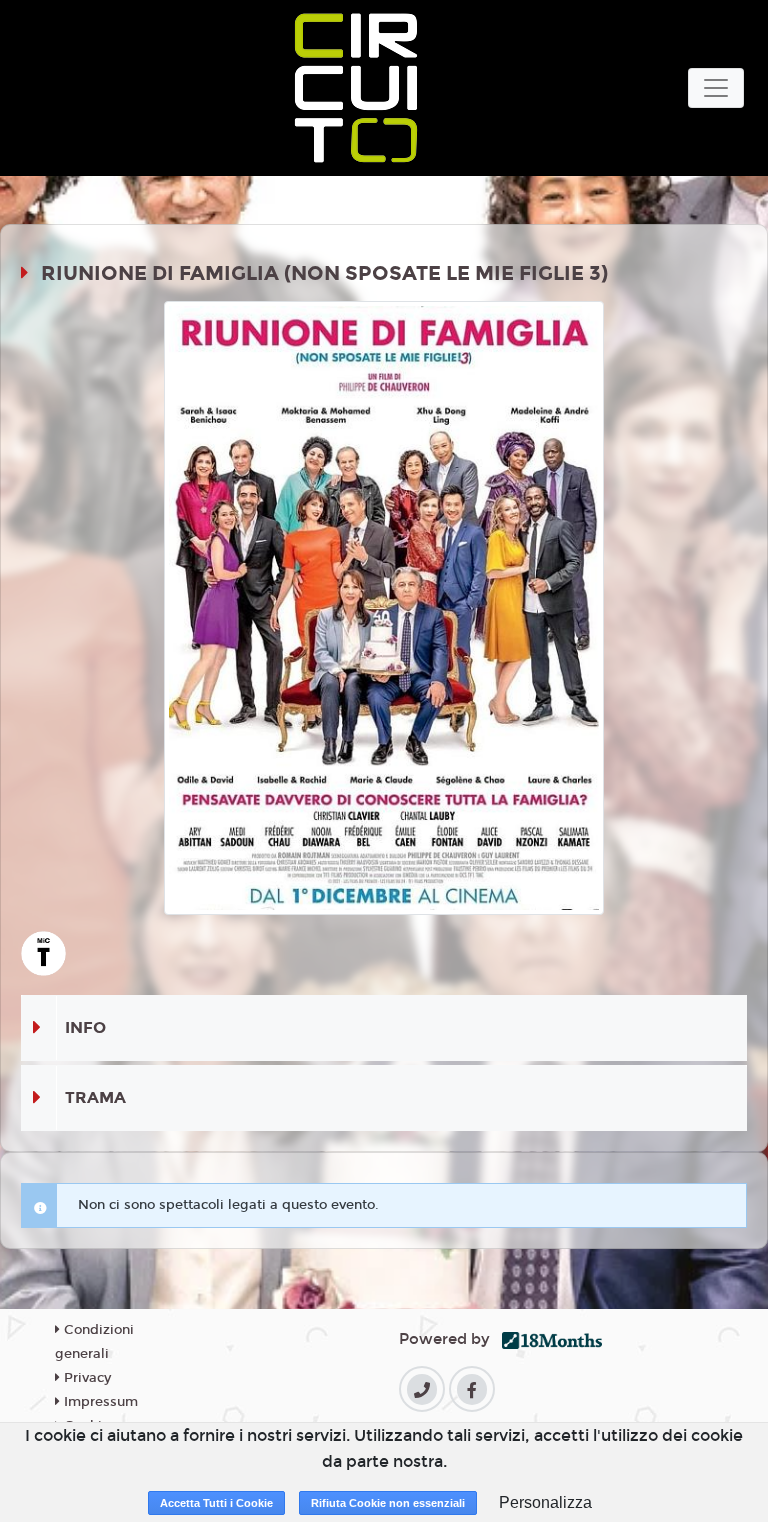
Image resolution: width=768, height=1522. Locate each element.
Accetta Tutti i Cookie (216, 1503)
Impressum (99, 1402)
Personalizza (545, 1502)
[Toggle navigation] (716, 88)
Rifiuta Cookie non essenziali (388, 1503)
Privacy (85, 1378)
